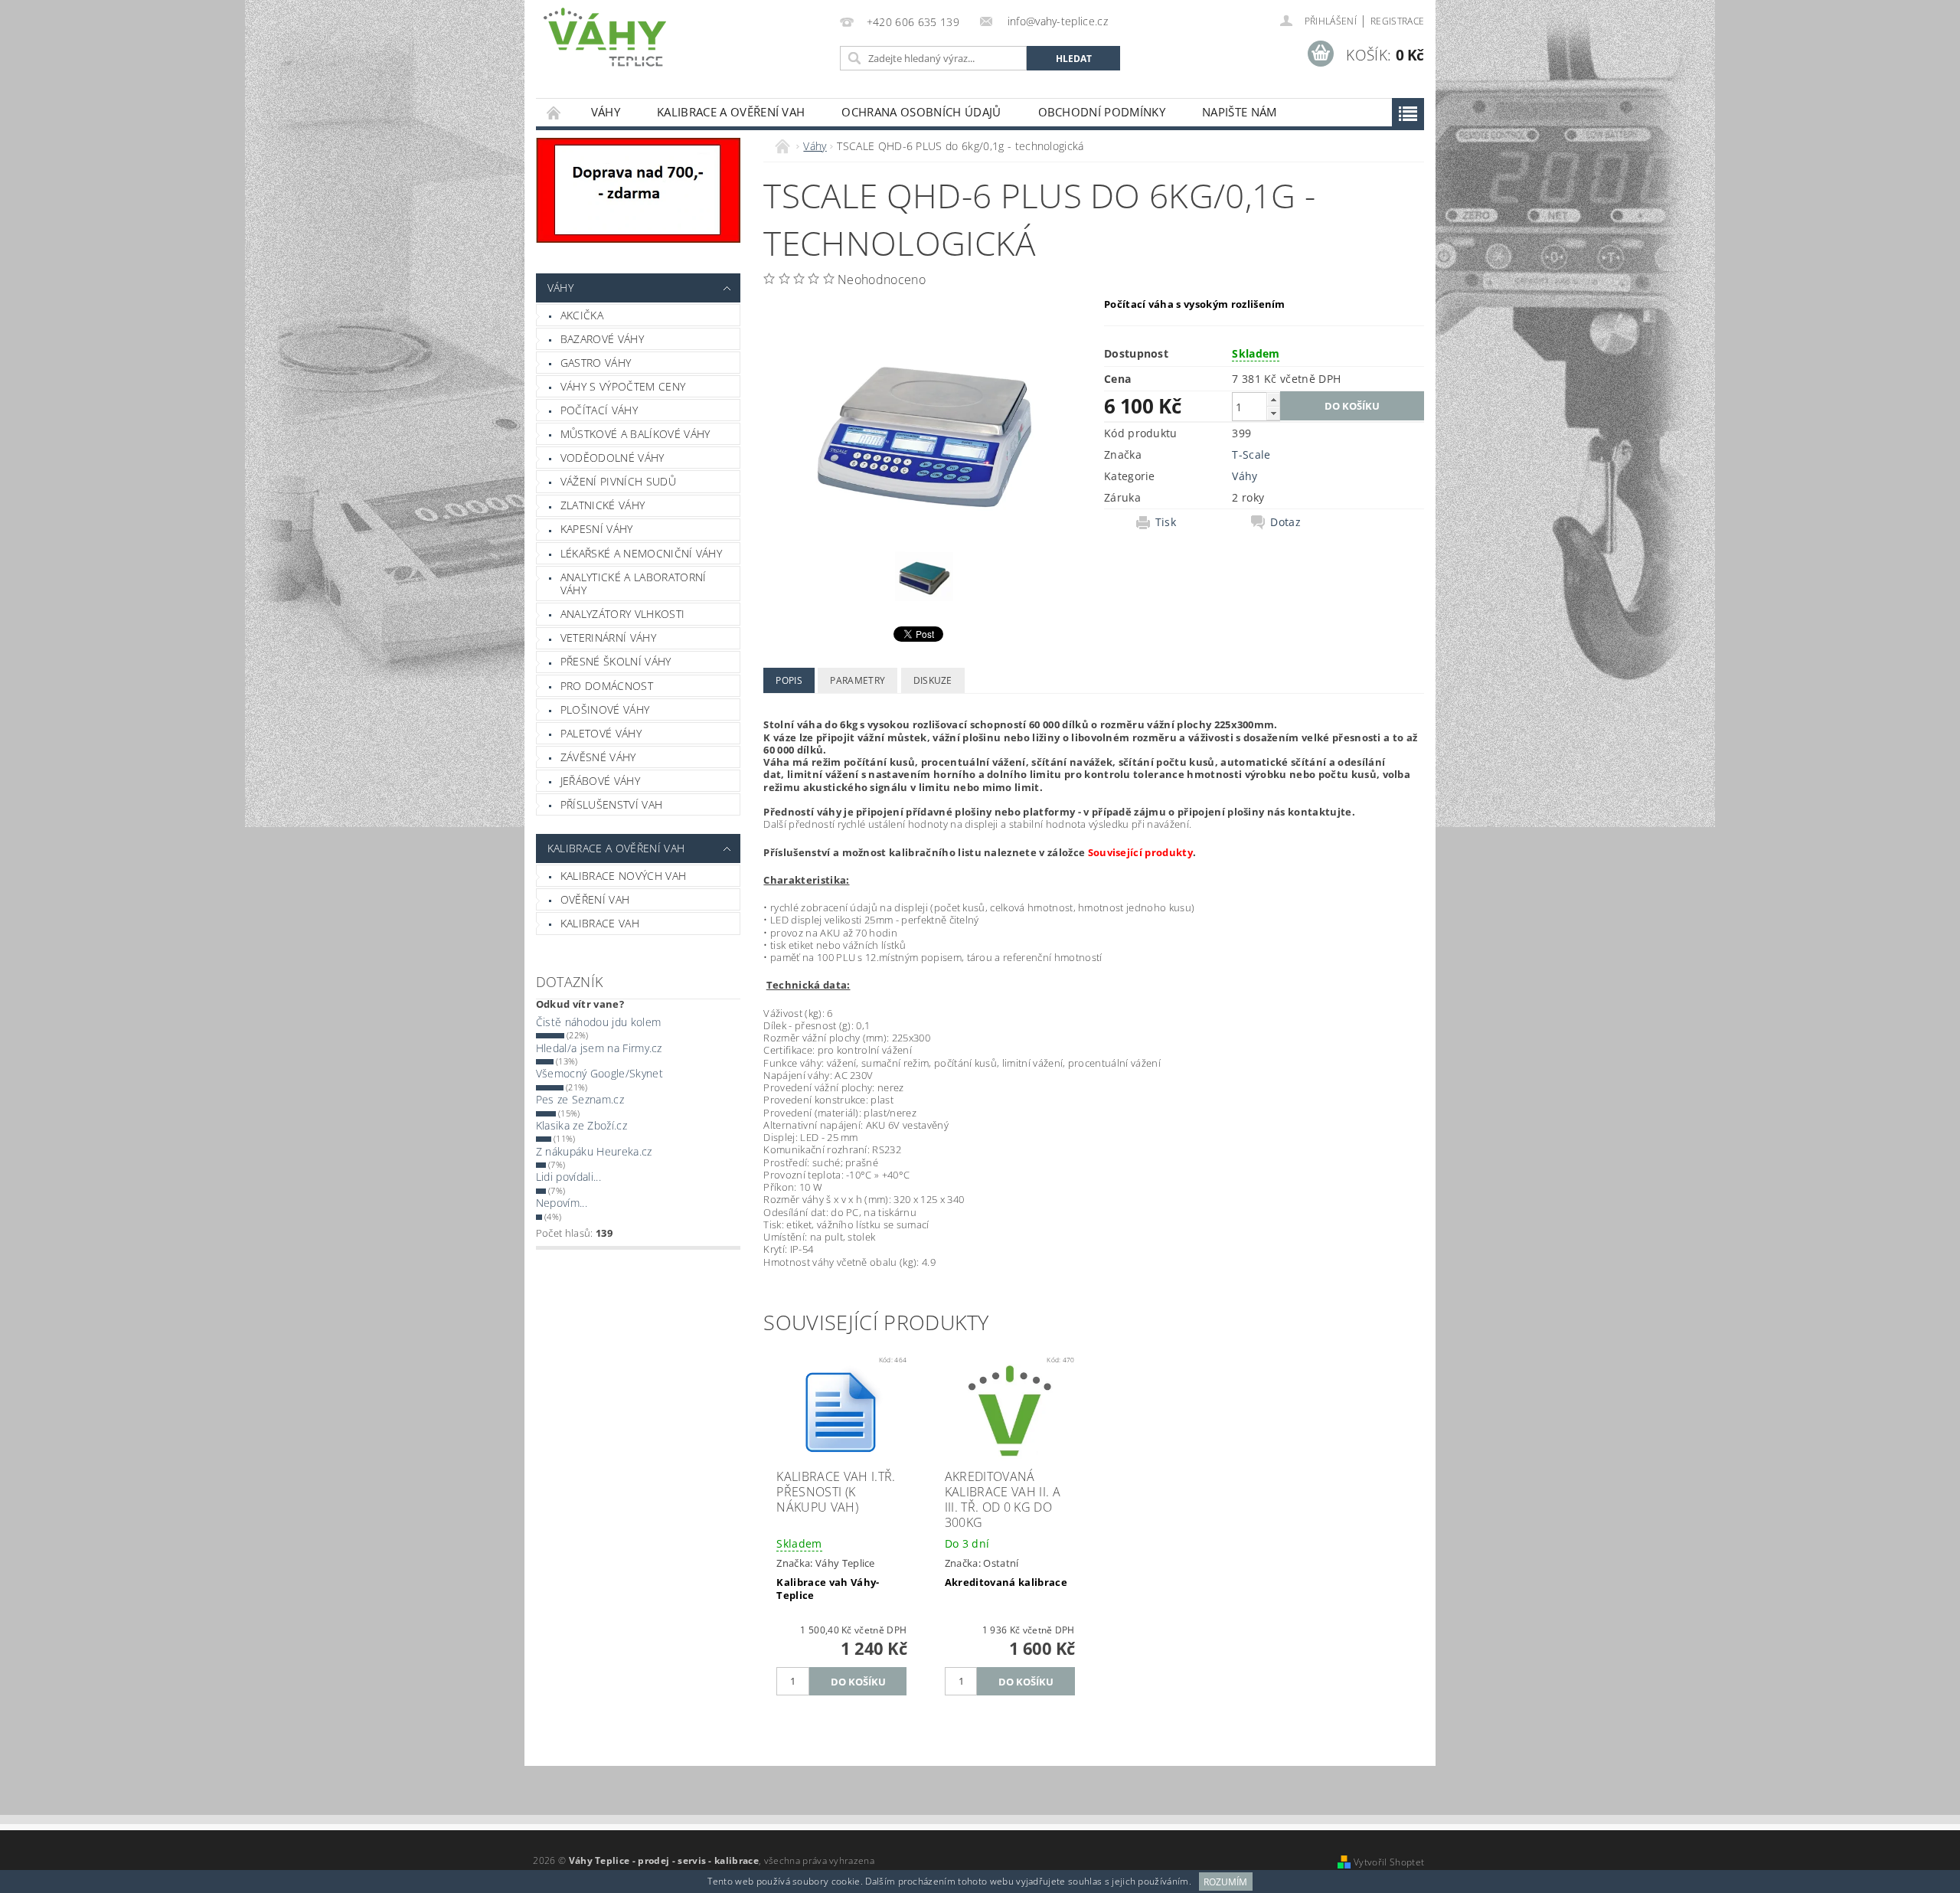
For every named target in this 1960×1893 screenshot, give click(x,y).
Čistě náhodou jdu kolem (598, 1022)
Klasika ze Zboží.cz (581, 1125)
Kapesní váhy (597, 529)
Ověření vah (595, 899)
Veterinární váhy (608, 638)
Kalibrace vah (600, 923)
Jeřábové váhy (600, 781)
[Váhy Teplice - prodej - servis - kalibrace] (605, 37)
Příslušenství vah (611, 804)
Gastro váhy (596, 363)
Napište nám (1240, 112)
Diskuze (933, 680)
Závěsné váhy (598, 757)
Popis (789, 680)
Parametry (857, 680)
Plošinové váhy (605, 709)
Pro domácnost (607, 686)
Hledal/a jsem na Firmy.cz (599, 1048)
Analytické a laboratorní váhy (634, 584)
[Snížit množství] (1273, 413)
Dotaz (1285, 522)
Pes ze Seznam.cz (580, 1099)
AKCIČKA (582, 315)
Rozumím (1225, 1882)
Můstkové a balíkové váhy (635, 434)
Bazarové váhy (602, 339)
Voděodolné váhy (612, 458)
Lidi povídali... (568, 1177)
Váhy (606, 112)
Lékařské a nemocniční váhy (641, 553)
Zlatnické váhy (603, 505)
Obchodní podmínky (1102, 112)
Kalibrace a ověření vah (731, 112)
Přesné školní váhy (616, 661)
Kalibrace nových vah (623, 876)
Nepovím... (562, 1203)
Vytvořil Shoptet (1389, 1862)
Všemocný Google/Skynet (599, 1073)
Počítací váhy (599, 410)
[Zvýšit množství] (1273, 399)
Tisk (1166, 522)
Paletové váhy (601, 733)
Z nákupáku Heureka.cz (594, 1151)
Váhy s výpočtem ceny (623, 386)
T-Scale (1251, 454)
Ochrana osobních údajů (921, 112)
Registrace (1397, 21)
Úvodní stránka (554, 112)
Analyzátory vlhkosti (622, 614)
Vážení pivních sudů (618, 481)
